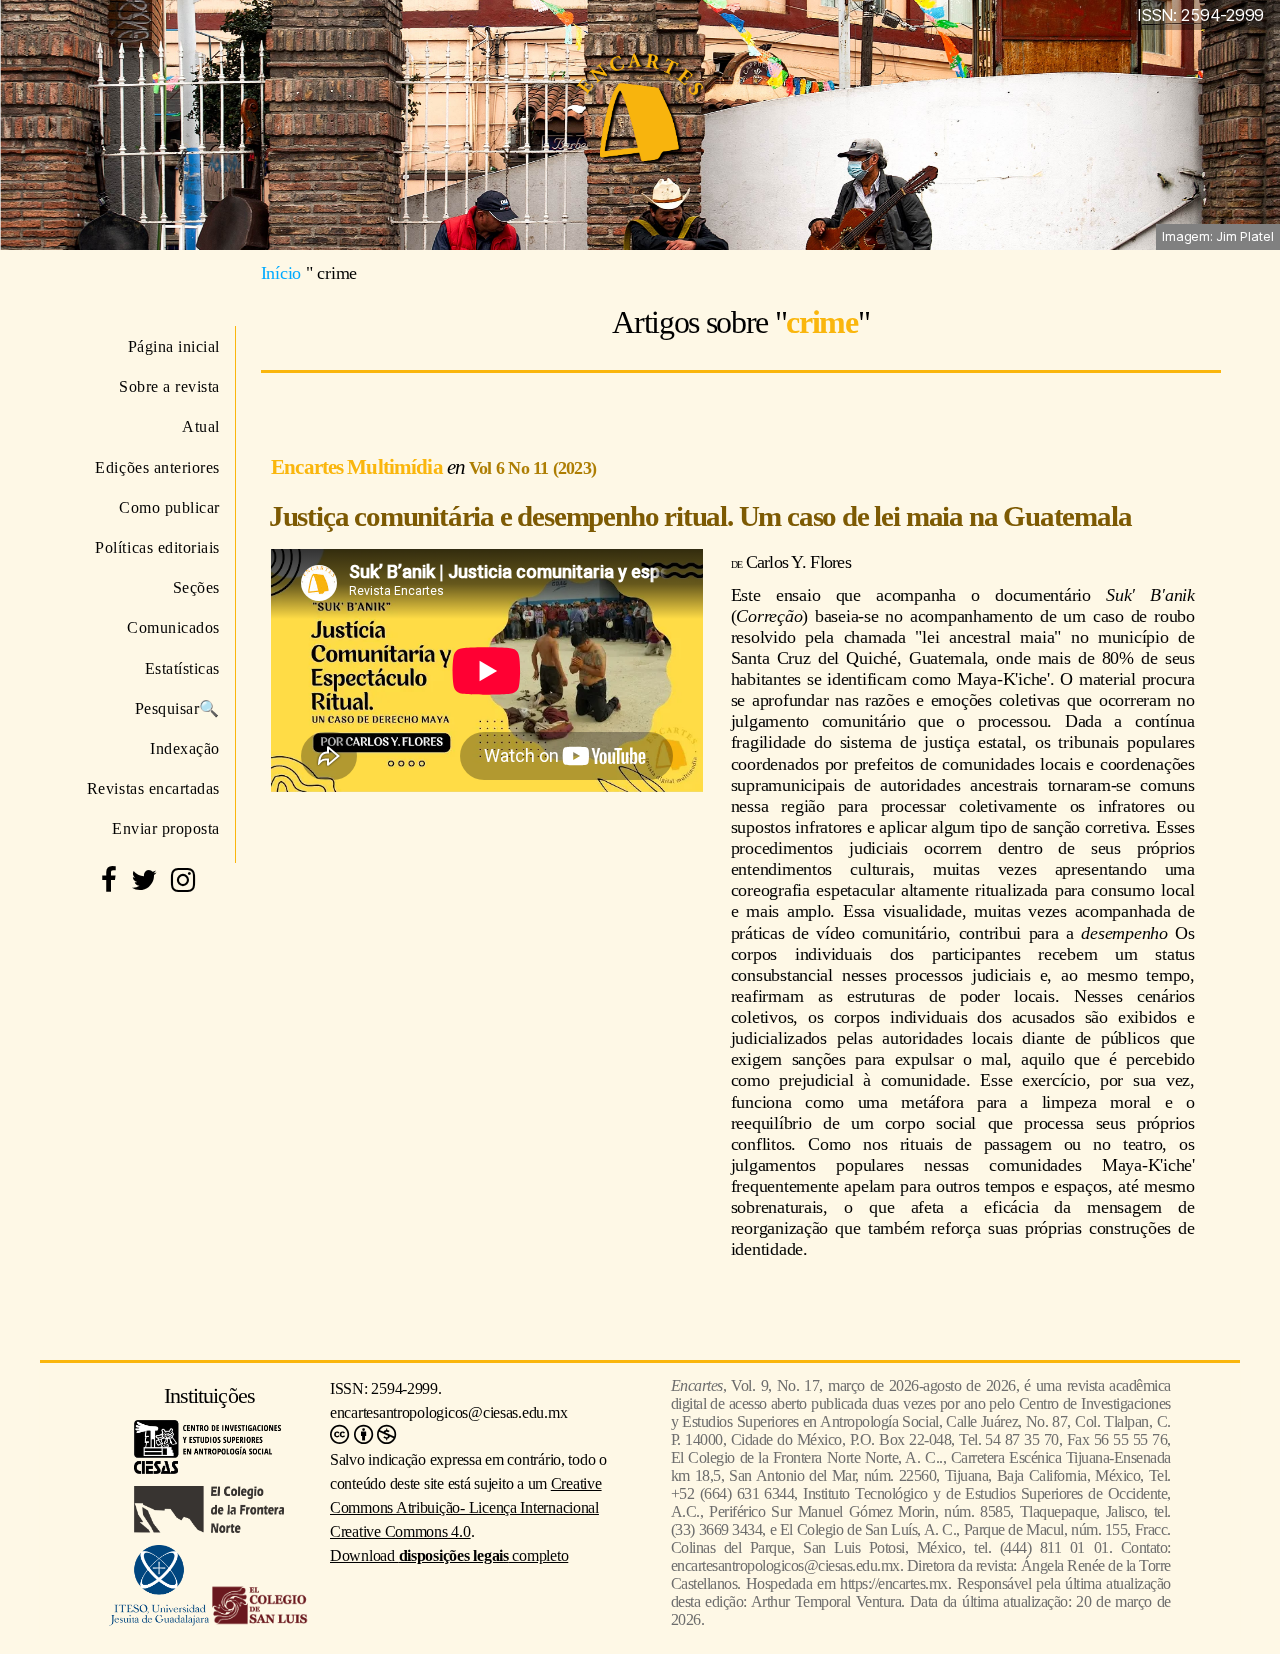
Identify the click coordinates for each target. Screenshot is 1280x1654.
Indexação (185, 748)
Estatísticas (182, 668)
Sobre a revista (169, 386)
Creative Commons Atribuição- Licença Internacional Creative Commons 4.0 (466, 1507)
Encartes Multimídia (359, 466)
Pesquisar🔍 (177, 708)
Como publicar (169, 507)
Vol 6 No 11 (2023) (532, 468)
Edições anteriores (157, 467)
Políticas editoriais (157, 547)
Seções (196, 587)
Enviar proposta (166, 828)
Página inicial (174, 346)
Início (281, 273)
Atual (201, 426)
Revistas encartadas (153, 788)
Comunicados (173, 627)
